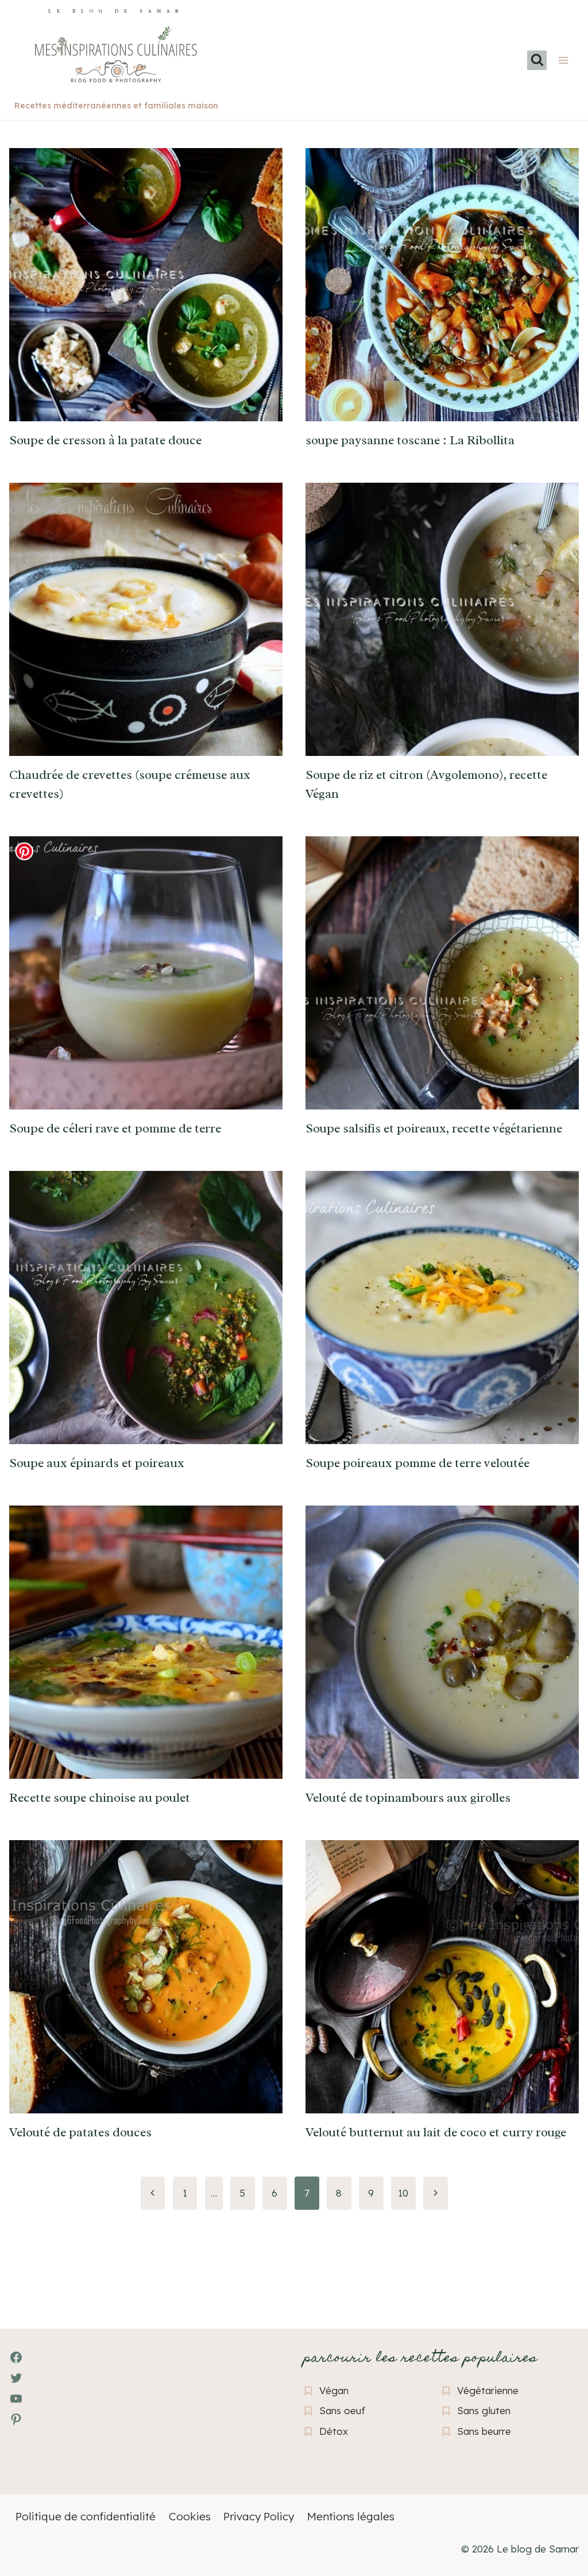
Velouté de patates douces (80, 2132)
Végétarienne (488, 2390)
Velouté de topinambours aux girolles (408, 1798)
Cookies (190, 2516)
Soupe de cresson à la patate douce (105, 440)
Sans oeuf (342, 2410)
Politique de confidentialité (86, 2516)
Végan (334, 2390)
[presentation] (146, 285)
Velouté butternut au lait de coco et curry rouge (436, 2132)
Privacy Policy (259, 2516)
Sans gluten (484, 2410)
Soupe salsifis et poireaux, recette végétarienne (434, 1128)
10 (403, 2193)
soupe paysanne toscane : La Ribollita (410, 440)
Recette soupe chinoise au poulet (100, 1798)
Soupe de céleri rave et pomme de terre (115, 1128)
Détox (334, 2431)
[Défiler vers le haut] (29, 2505)
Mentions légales (351, 2516)
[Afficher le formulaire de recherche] (537, 60)
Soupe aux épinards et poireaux (97, 1463)
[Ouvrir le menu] (563, 60)
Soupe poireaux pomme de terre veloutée (417, 1463)
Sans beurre (484, 2431)
